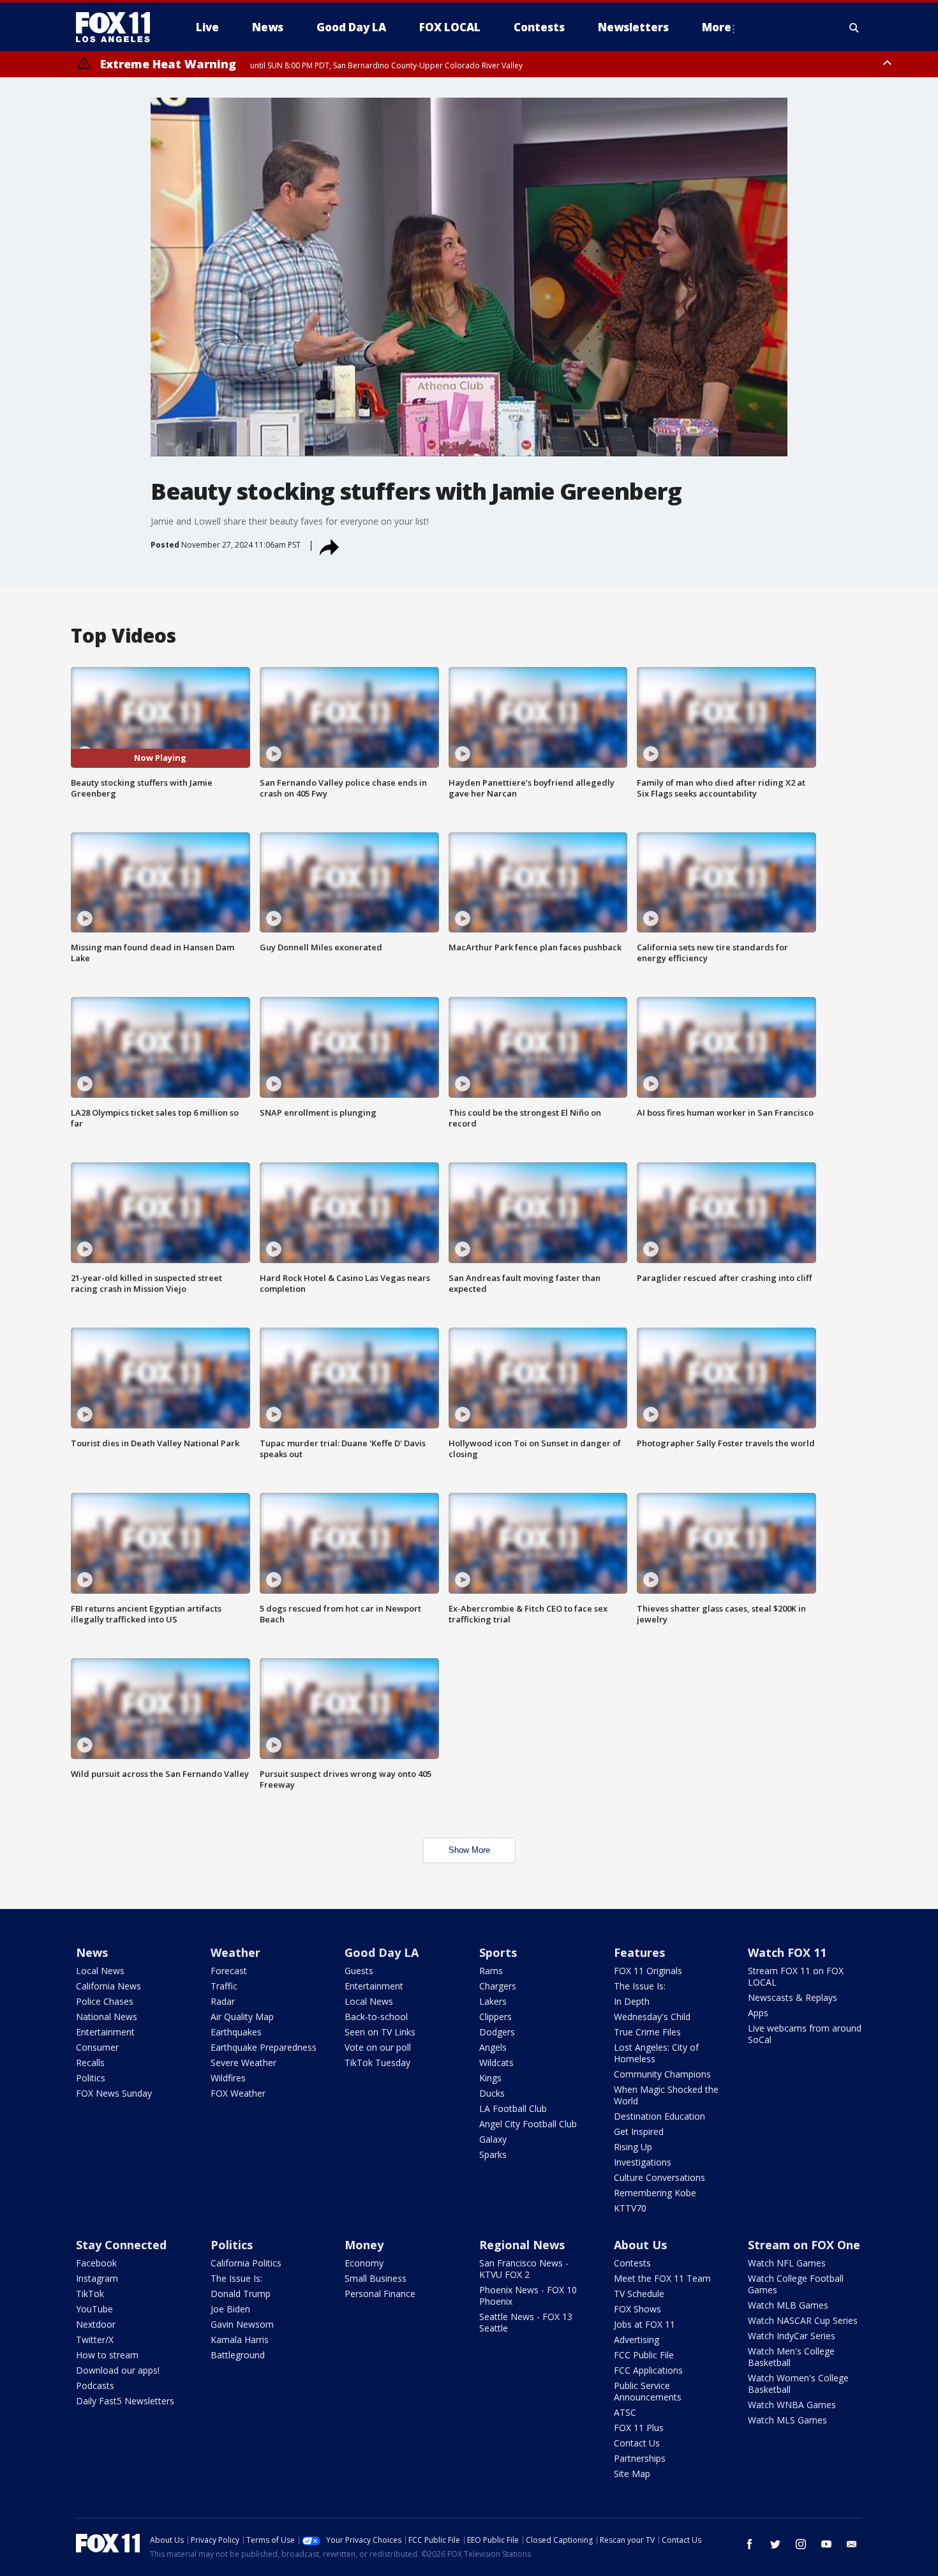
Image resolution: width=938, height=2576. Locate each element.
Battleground (238, 2355)
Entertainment (105, 2032)
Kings (490, 2078)
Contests (632, 2263)
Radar (223, 2001)
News (92, 1952)
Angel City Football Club (528, 2124)
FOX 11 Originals (648, 1971)
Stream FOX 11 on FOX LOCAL (796, 1976)
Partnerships (640, 2458)
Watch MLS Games (787, 2420)
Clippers (495, 2017)
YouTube (94, 2309)
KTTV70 (630, 2208)
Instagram (97, 2278)
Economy (364, 2263)
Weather (235, 1952)
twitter (775, 2544)
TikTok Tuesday (377, 2063)
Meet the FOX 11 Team (662, 2278)
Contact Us (637, 2443)
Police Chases (105, 2001)
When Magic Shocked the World (666, 2095)
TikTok (90, 2294)
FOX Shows (637, 2309)
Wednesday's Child (652, 2017)
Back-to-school (376, 2017)
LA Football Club (513, 2108)
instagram (801, 2544)
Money (364, 2245)
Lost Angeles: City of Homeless (656, 2053)
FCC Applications (648, 2370)
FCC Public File (644, 2355)
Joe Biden (230, 2309)
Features (639, 1952)
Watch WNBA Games (792, 2405)
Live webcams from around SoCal (805, 2034)
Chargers (498, 1986)
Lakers (493, 2001)
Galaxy (493, 2139)
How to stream (107, 2355)
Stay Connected (121, 2245)
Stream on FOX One (804, 2245)
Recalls (90, 2063)
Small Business (376, 2278)
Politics (91, 2078)
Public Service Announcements (648, 2391)
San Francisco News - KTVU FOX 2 (524, 2269)
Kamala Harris (240, 2340)
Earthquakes (236, 2032)
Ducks (492, 2093)
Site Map (632, 2474)
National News (107, 2017)
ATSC (625, 2412)
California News (108, 1986)
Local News (100, 1971)
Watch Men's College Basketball (791, 2357)
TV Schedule (639, 2294)
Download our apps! (118, 2370)
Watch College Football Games (796, 2284)
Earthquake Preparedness (264, 2047)
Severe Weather (243, 2063)
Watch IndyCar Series (792, 2336)
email (852, 2544)
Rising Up (633, 2147)
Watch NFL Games (787, 2263)
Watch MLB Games (788, 2305)
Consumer (97, 2047)
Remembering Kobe (655, 2193)
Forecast (229, 1971)
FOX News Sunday (114, 2093)
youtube (826, 2544)
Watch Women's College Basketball (798, 2384)
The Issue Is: (640, 1986)
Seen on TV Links (380, 2032)
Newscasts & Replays (793, 1997)
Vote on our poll (378, 2047)
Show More (469, 1850)
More (717, 27)
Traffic (224, 1986)
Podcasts (95, 2385)
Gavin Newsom (242, 2324)
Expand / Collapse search (854, 27)
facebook (750, 2544)
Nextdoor (96, 2324)
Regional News (522, 2245)
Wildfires (228, 2078)
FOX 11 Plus (639, 2428)
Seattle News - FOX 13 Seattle (526, 2322)
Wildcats (496, 2063)
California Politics (246, 2263)
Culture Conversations (659, 2177)
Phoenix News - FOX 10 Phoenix (528, 2295)
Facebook (96, 2263)
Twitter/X (95, 2340)
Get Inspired (639, 2131)
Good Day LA (382, 1952)
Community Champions (662, 2074)
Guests (359, 1971)
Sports (498, 1952)
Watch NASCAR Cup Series (803, 2320)
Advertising (636, 2340)
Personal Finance (380, 2294)
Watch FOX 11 (787, 1952)
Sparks (493, 2154)
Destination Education (659, 2116)
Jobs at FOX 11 (644, 2324)
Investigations (643, 2162)
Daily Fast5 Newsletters (125, 2401)
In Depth (632, 2001)
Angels (493, 2047)
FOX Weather (238, 2093)
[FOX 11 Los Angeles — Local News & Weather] (118, 27)
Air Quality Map (242, 2017)
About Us (640, 2245)
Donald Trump (241, 2294)
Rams (491, 1971)
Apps (758, 2013)
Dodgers (497, 2032)
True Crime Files (647, 2032)
